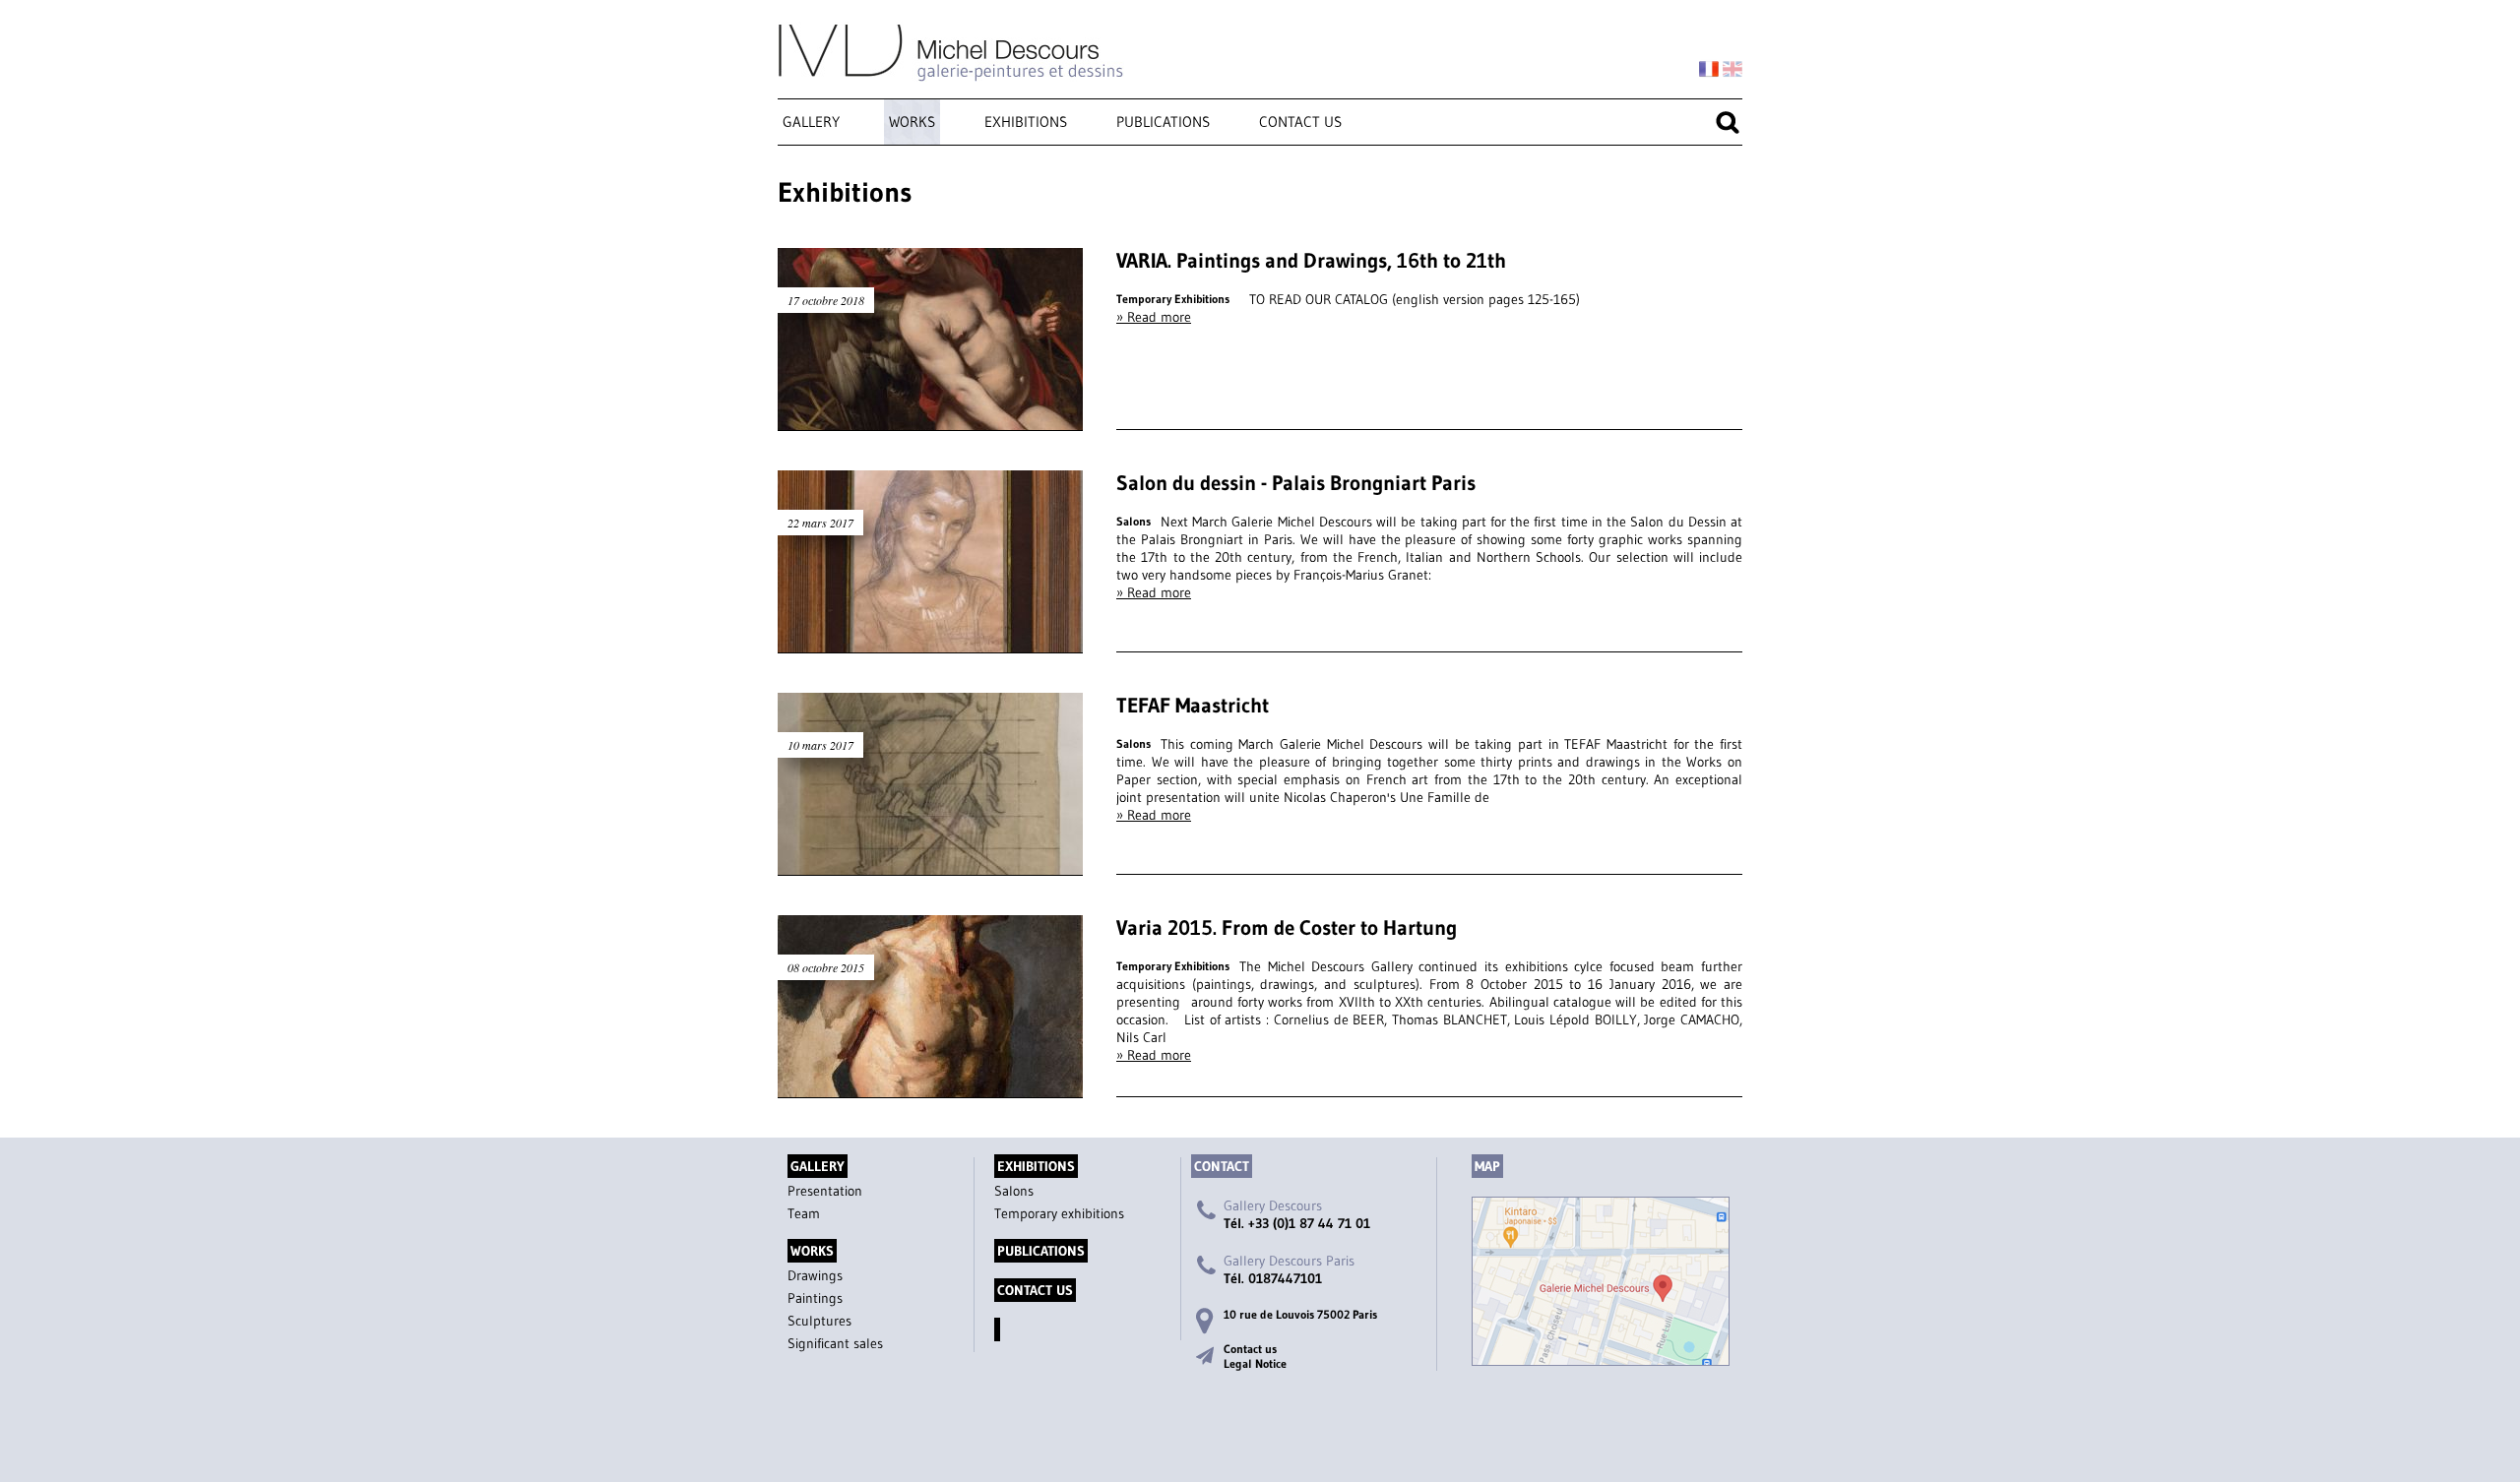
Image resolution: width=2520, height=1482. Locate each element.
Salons (1014, 1191)
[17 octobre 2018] (930, 421)
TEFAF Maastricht (1193, 706)
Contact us (1300, 122)
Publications (1163, 122)
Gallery (811, 122)
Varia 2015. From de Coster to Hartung (1287, 928)
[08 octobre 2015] (930, 1088)
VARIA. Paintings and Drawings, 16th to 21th (1311, 261)
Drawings (815, 1275)
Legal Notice (1255, 1363)
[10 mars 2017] (930, 866)
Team (804, 1213)
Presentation (825, 1191)
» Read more (1154, 317)
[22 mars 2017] (930, 644)
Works (912, 122)
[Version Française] (1709, 70)
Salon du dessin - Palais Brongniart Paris (1296, 483)
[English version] (1732, 70)
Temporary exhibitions (1059, 1213)
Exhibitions (1026, 122)
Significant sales (835, 1343)
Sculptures (819, 1321)
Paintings (815, 1298)
